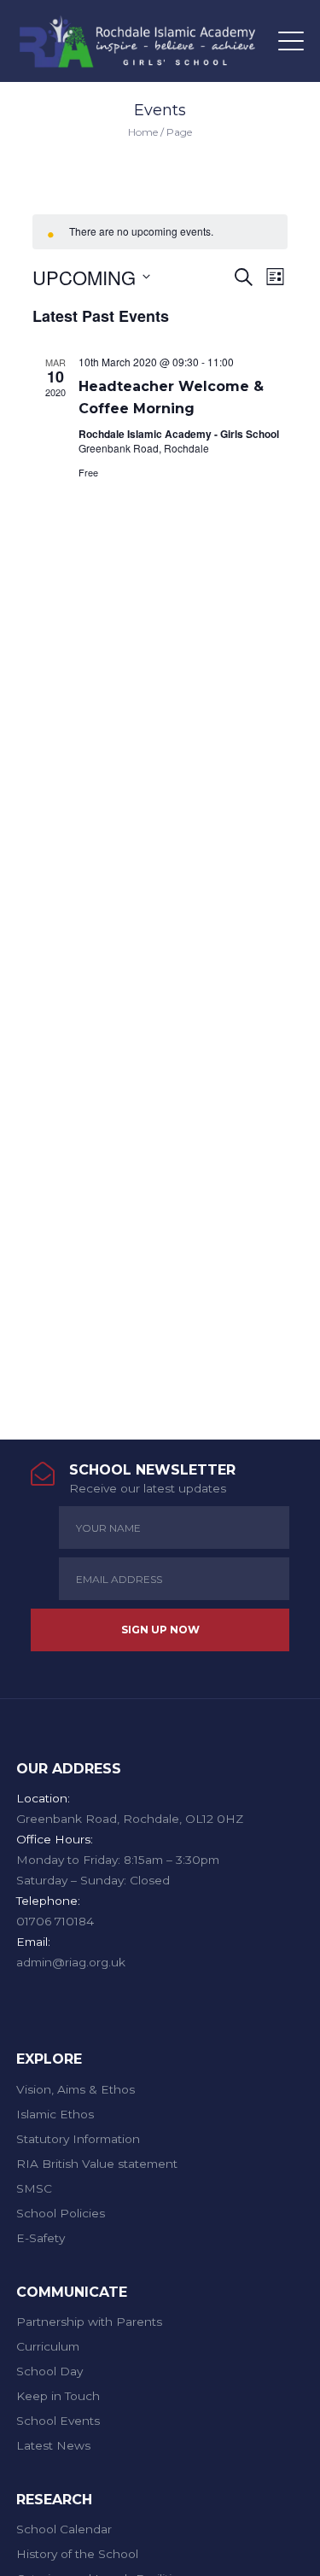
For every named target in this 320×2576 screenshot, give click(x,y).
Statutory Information (78, 2139)
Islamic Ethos (55, 2114)
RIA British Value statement (97, 2164)
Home (143, 132)
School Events (58, 2421)
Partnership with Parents (89, 2322)
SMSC (34, 2188)
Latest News (53, 2445)
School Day (49, 2371)
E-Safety (41, 2238)
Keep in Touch (58, 2396)
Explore (49, 2059)
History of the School (77, 2554)
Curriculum (48, 2346)
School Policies (61, 2213)
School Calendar (64, 2529)
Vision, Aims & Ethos (76, 2089)
